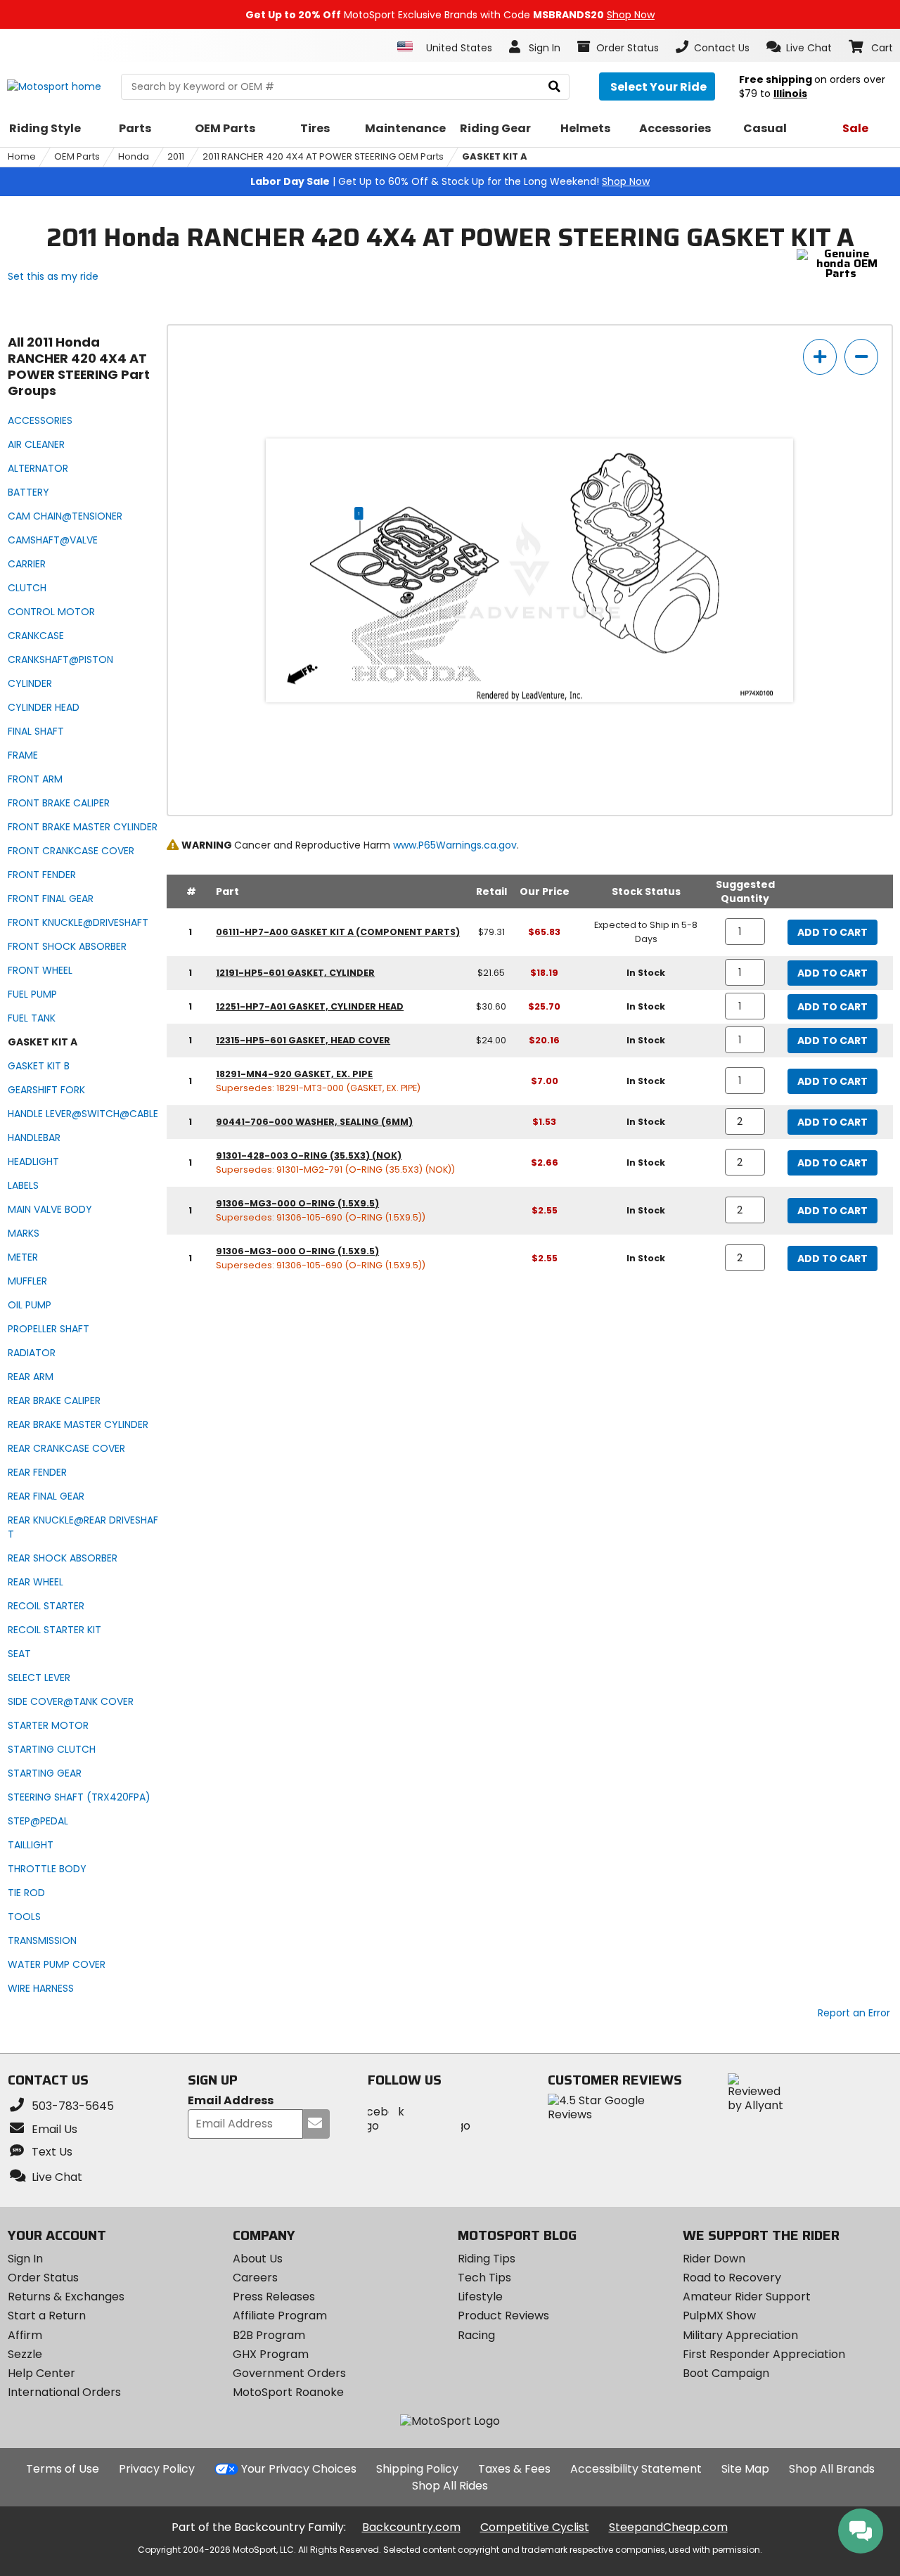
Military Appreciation (740, 2335)
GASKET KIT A (495, 156)
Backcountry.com (411, 2527)
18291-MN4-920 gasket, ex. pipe (294, 1074)
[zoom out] (861, 357)
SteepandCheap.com (668, 2527)
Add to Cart (832, 932)
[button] (799, 47)
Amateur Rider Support (747, 2297)
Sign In (25, 2259)
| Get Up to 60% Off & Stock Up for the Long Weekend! (450, 181)
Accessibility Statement (636, 2469)
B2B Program (269, 2335)
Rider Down (714, 2259)
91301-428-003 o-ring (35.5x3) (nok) (309, 1155)
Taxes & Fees (514, 2469)
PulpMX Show (719, 2316)
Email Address (231, 2101)
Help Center (41, 2373)
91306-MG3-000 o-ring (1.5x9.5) (297, 1203)
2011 (176, 156)
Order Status (43, 2278)
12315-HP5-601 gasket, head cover (303, 1040)
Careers (255, 2278)
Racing (476, 2335)
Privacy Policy (157, 2469)
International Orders (64, 2392)
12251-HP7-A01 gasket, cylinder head (310, 1006)
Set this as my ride (53, 276)
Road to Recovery (732, 2278)
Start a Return (47, 2316)
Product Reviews (503, 2316)
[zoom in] (820, 357)
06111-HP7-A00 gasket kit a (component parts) (338, 932)
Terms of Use (63, 2469)
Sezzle (25, 2354)
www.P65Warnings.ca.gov (455, 845)
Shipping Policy (417, 2469)
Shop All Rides (450, 2486)
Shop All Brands (832, 2469)
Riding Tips (487, 2259)
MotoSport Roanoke (288, 2392)
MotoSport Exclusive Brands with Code (450, 15)
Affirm (25, 2335)
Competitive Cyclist (535, 2527)
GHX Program (271, 2354)
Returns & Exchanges (66, 2297)
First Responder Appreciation (764, 2354)
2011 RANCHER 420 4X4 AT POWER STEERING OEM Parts (323, 156)
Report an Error (854, 2013)
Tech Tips (484, 2278)
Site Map (745, 2469)
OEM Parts (77, 156)
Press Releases (274, 2297)
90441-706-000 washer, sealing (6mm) (314, 1122)
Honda (134, 156)
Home (22, 156)
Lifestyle (480, 2297)
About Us (258, 2259)
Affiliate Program (280, 2316)
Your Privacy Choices (299, 2469)
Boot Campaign (726, 2373)
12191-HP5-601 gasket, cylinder (295, 973)
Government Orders (289, 2373)
